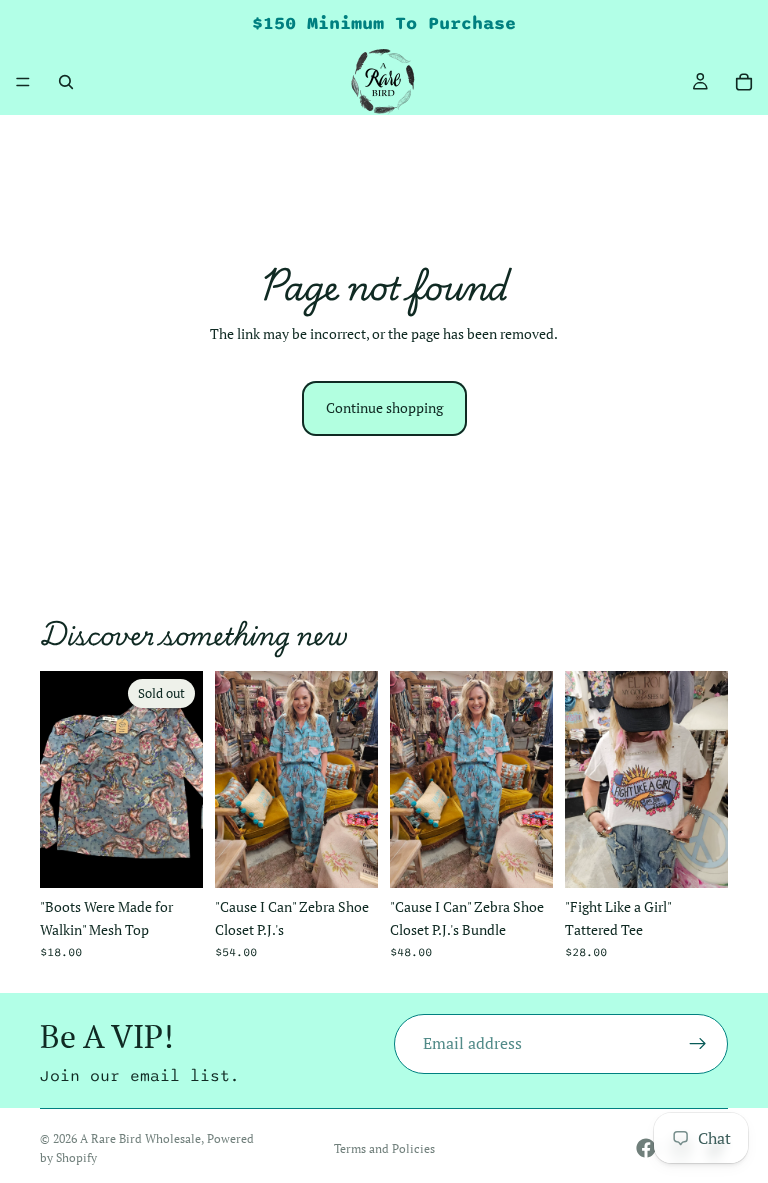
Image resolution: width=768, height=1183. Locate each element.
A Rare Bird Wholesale (140, 1138)
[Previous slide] (237, 780)
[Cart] (744, 82)
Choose (364, 856)
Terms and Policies (384, 1148)
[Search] (66, 82)
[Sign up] (698, 1044)
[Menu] (23, 82)
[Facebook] (646, 1148)
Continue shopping (384, 407)
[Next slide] (356, 780)
